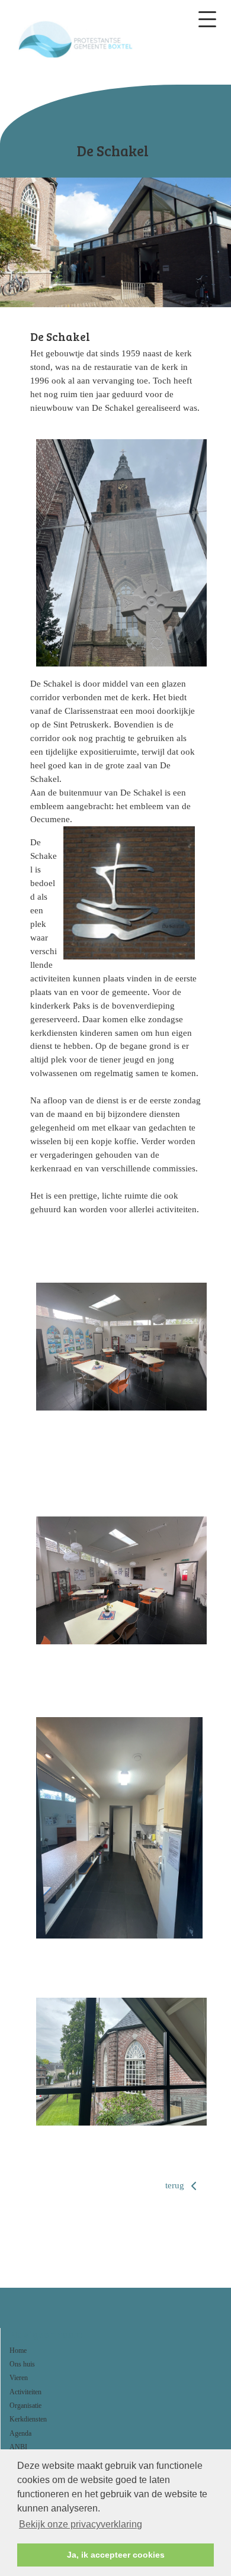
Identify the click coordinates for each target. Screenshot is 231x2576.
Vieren (19, 2378)
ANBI (18, 2447)
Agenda (20, 2433)
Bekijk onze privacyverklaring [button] (81, 2524)
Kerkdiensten (28, 2419)
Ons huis (22, 2364)
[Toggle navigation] (207, 19)
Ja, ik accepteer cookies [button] (116, 2555)
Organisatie (25, 2406)
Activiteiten (25, 2392)
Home (18, 2350)
